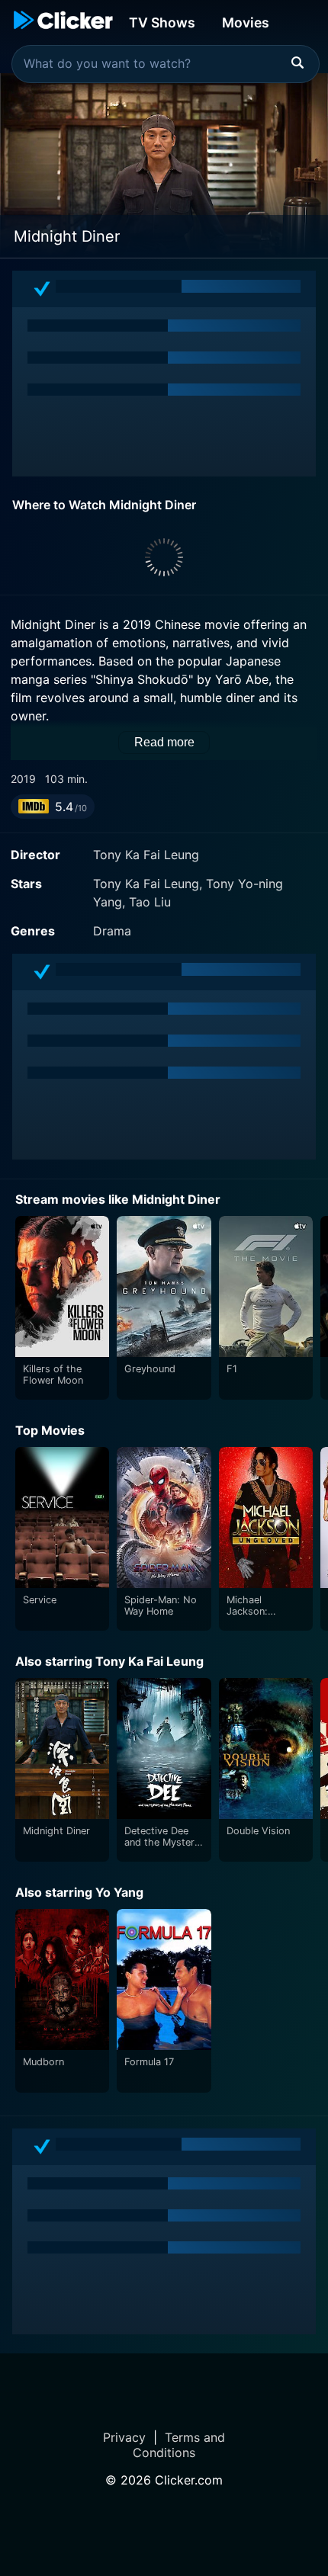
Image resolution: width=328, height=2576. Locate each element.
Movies (246, 22)
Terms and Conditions (179, 2445)
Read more (164, 742)
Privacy (124, 2437)
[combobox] (166, 64)
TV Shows (162, 22)
